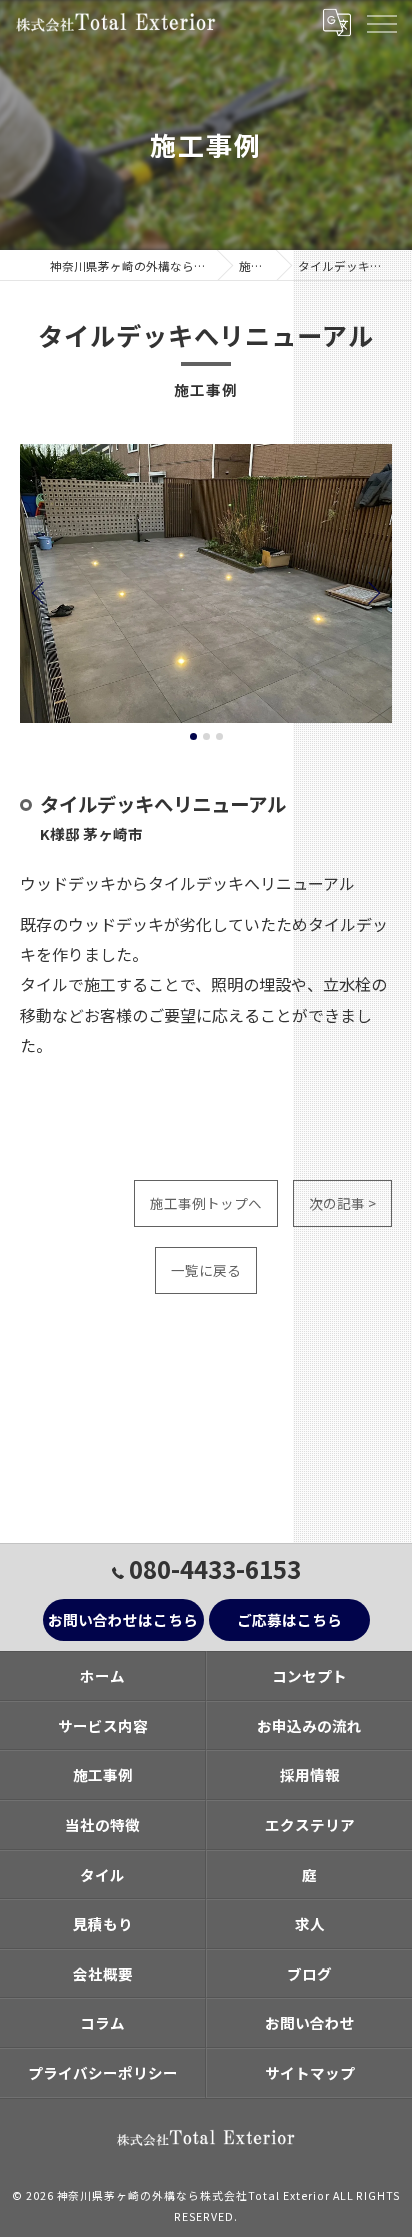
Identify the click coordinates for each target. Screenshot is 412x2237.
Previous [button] (40, 592)
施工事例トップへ (206, 1203)
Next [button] (372, 592)
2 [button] (206, 736)
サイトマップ (310, 2072)
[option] (206, 583)
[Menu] (381, 22)
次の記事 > (342, 1203)
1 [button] (193, 736)
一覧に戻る (206, 1270)
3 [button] (219, 736)
